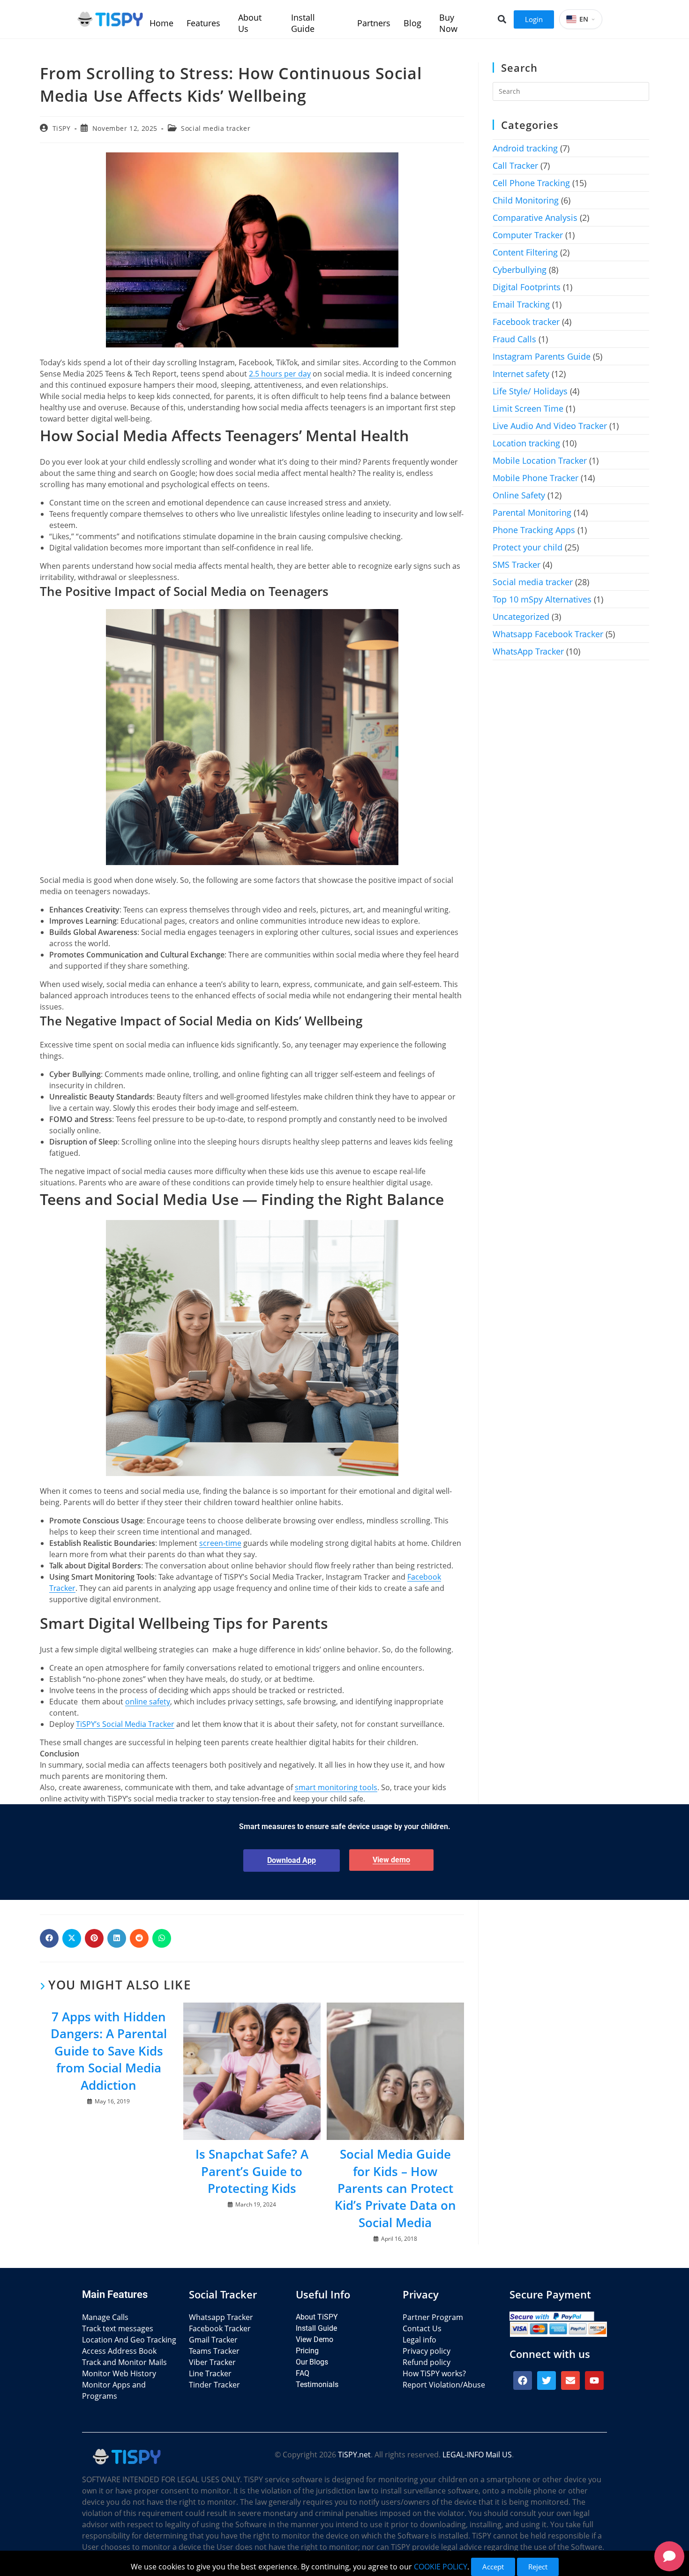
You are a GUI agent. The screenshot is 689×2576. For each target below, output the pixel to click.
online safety (148, 1702)
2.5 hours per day (280, 374)
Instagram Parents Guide (542, 356)
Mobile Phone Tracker (535, 478)
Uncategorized (521, 617)
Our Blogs (312, 2362)
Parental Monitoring (532, 512)
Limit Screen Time (528, 408)
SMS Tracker (517, 565)
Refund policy (427, 2362)
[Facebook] (523, 2380)
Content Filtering (525, 252)
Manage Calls (105, 2317)
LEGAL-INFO (463, 2455)
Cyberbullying (520, 270)
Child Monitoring (526, 200)
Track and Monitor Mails (124, 2362)
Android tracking (525, 148)
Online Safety (519, 495)
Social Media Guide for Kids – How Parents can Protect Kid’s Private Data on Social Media (395, 2188)
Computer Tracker (528, 235)
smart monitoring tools (336, 1787)
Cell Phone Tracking (531, 183)
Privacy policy (427, 2351)
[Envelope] (570, 2380)
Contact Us (422, 2328)
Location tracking (526, 443)
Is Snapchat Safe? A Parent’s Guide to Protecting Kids (252, 2171)
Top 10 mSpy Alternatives (542, 599)
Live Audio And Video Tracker (550, 426)
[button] (502, 19)
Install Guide (316, 2328)
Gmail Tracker (213, 2340)
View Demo (315, 2339)
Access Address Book (119, 2351)
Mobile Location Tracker (540, 460)
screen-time (220, 1543)
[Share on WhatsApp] (162, 1938)
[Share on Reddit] (139, 1938)
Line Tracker (210, 2373)
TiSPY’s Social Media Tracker (125, 1724)
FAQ (303, 2373)
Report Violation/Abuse (444, 2385)
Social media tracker (216, 128)
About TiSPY (317, 2317)
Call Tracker (515, 166)
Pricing (307, 2351)
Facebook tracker (526, 322)
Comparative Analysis (535, 218)
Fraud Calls (514, 339)
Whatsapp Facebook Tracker (548, 634)
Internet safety (521, 374)
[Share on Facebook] (49, 1938)
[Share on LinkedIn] (117, 1938)
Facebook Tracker (220, 2328)
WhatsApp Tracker (528, 651)
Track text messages (118, 2328)
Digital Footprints (527, 287)
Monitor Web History (119, 2373)
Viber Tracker (212, 2362)
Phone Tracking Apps (534, 530)
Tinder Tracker (214, 2385)
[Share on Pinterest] (94, 1938)
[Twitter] (547, 2380)
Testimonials (317, 2384)
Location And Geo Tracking (129, 2340)
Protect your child (528, 547)
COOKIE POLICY (441, 2567)
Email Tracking (521, 304)
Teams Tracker (214, 2351)
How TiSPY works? (434, 2373)
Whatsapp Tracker (221, 2317)
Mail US (499, 2455)
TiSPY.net (354, 2455)
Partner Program (433, 2317)
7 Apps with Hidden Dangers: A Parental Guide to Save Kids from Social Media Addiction (109, 2051)
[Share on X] (72, 1938)
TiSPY (62, 128)
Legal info (419, 2340)
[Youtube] (594, 2380)
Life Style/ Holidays (530, 391)
